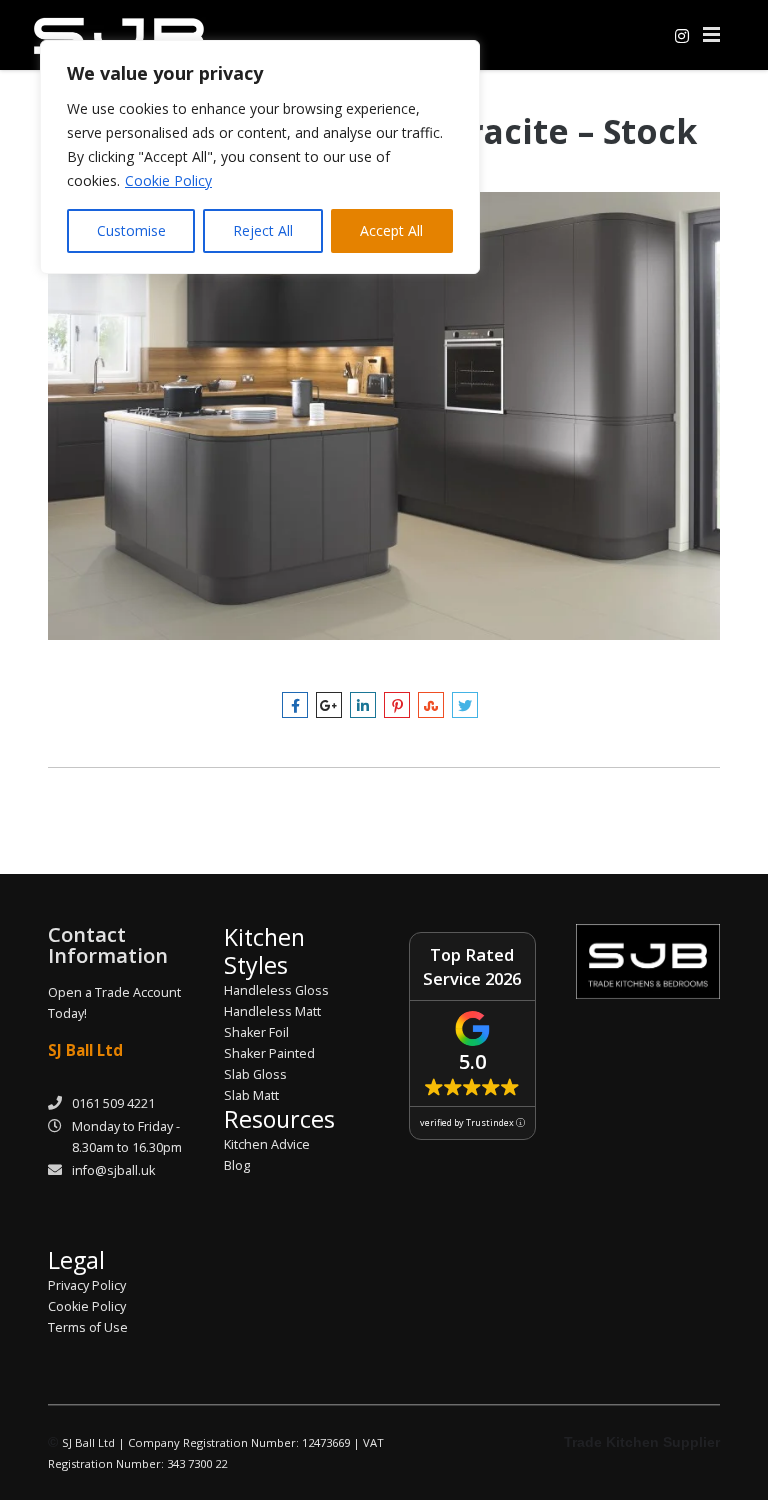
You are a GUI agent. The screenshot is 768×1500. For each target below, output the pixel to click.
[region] (260, 157)
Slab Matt (251, 1095)
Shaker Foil (256, 1032)
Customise (131, 230)
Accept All (391, 230)
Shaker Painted (269, 1053)
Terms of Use (88, 1327)
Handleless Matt (272, 1011)
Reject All (263, 230)
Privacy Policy (87, 1285)
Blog (237, 1165)
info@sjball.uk (113, 1170)
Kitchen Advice (267, 1144)
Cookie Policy (168, 180)
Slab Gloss (255, 1074)
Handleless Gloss (276, 990)
